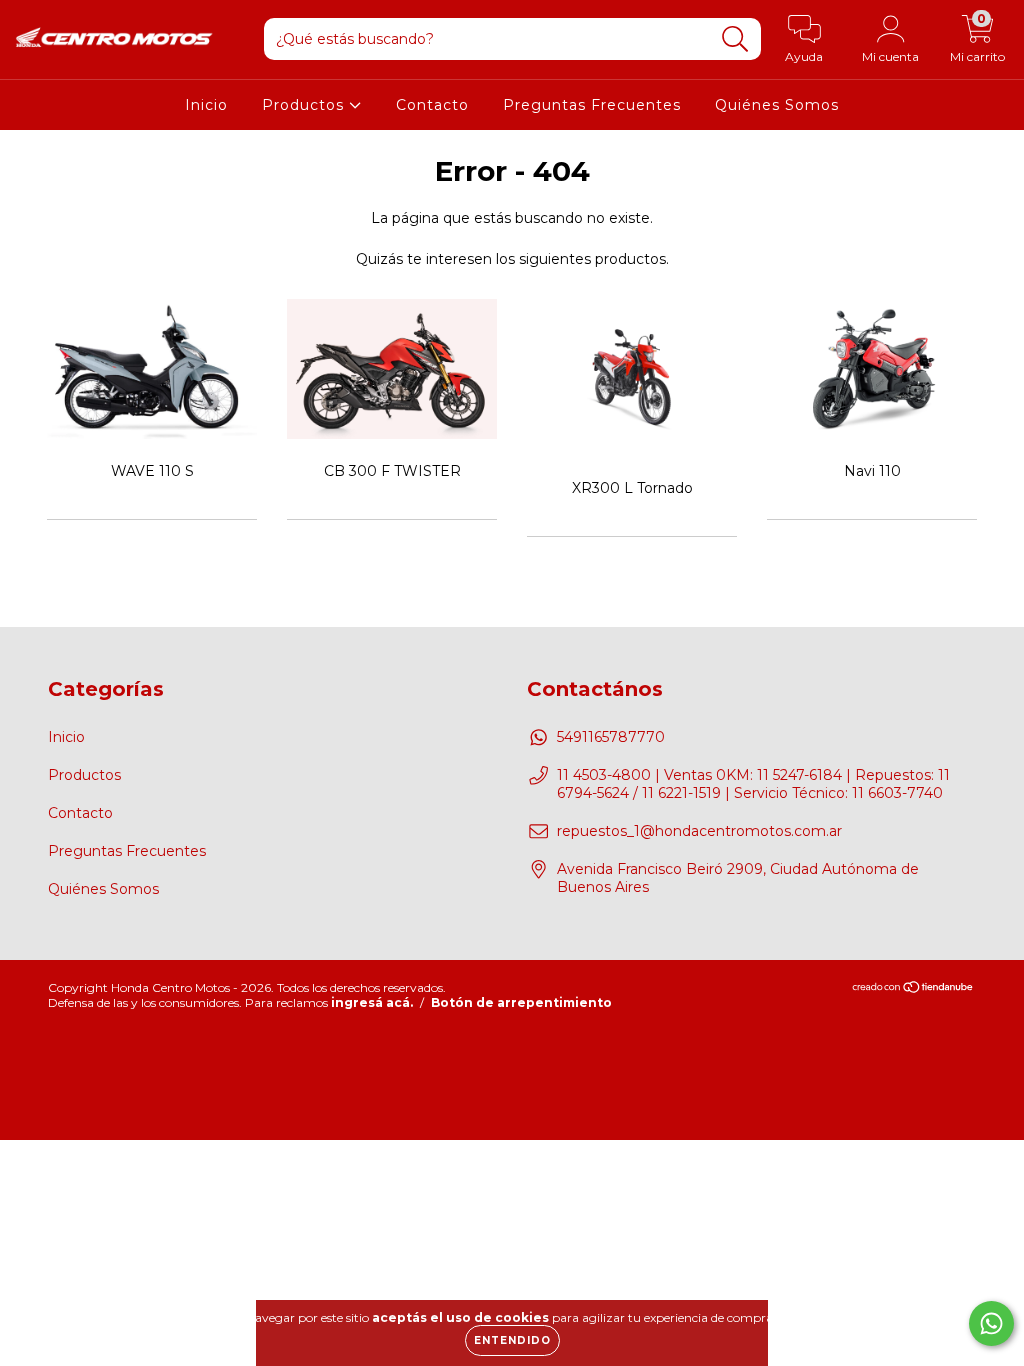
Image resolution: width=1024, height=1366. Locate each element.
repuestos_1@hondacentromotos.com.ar (699, 831)
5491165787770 (611, 737)
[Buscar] (735, 39)
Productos (305, 105)
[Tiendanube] (913, 988)
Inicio (206, 105)
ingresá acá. (372, 1002)
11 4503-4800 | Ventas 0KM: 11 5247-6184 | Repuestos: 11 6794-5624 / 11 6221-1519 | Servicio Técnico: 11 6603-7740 (753, 784)
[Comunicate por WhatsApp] (991, 1323)
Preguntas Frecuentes (592, 105)
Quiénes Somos (777, 105)
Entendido (512, 1340)
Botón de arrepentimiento (521, 1002)
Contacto (432, 105)
